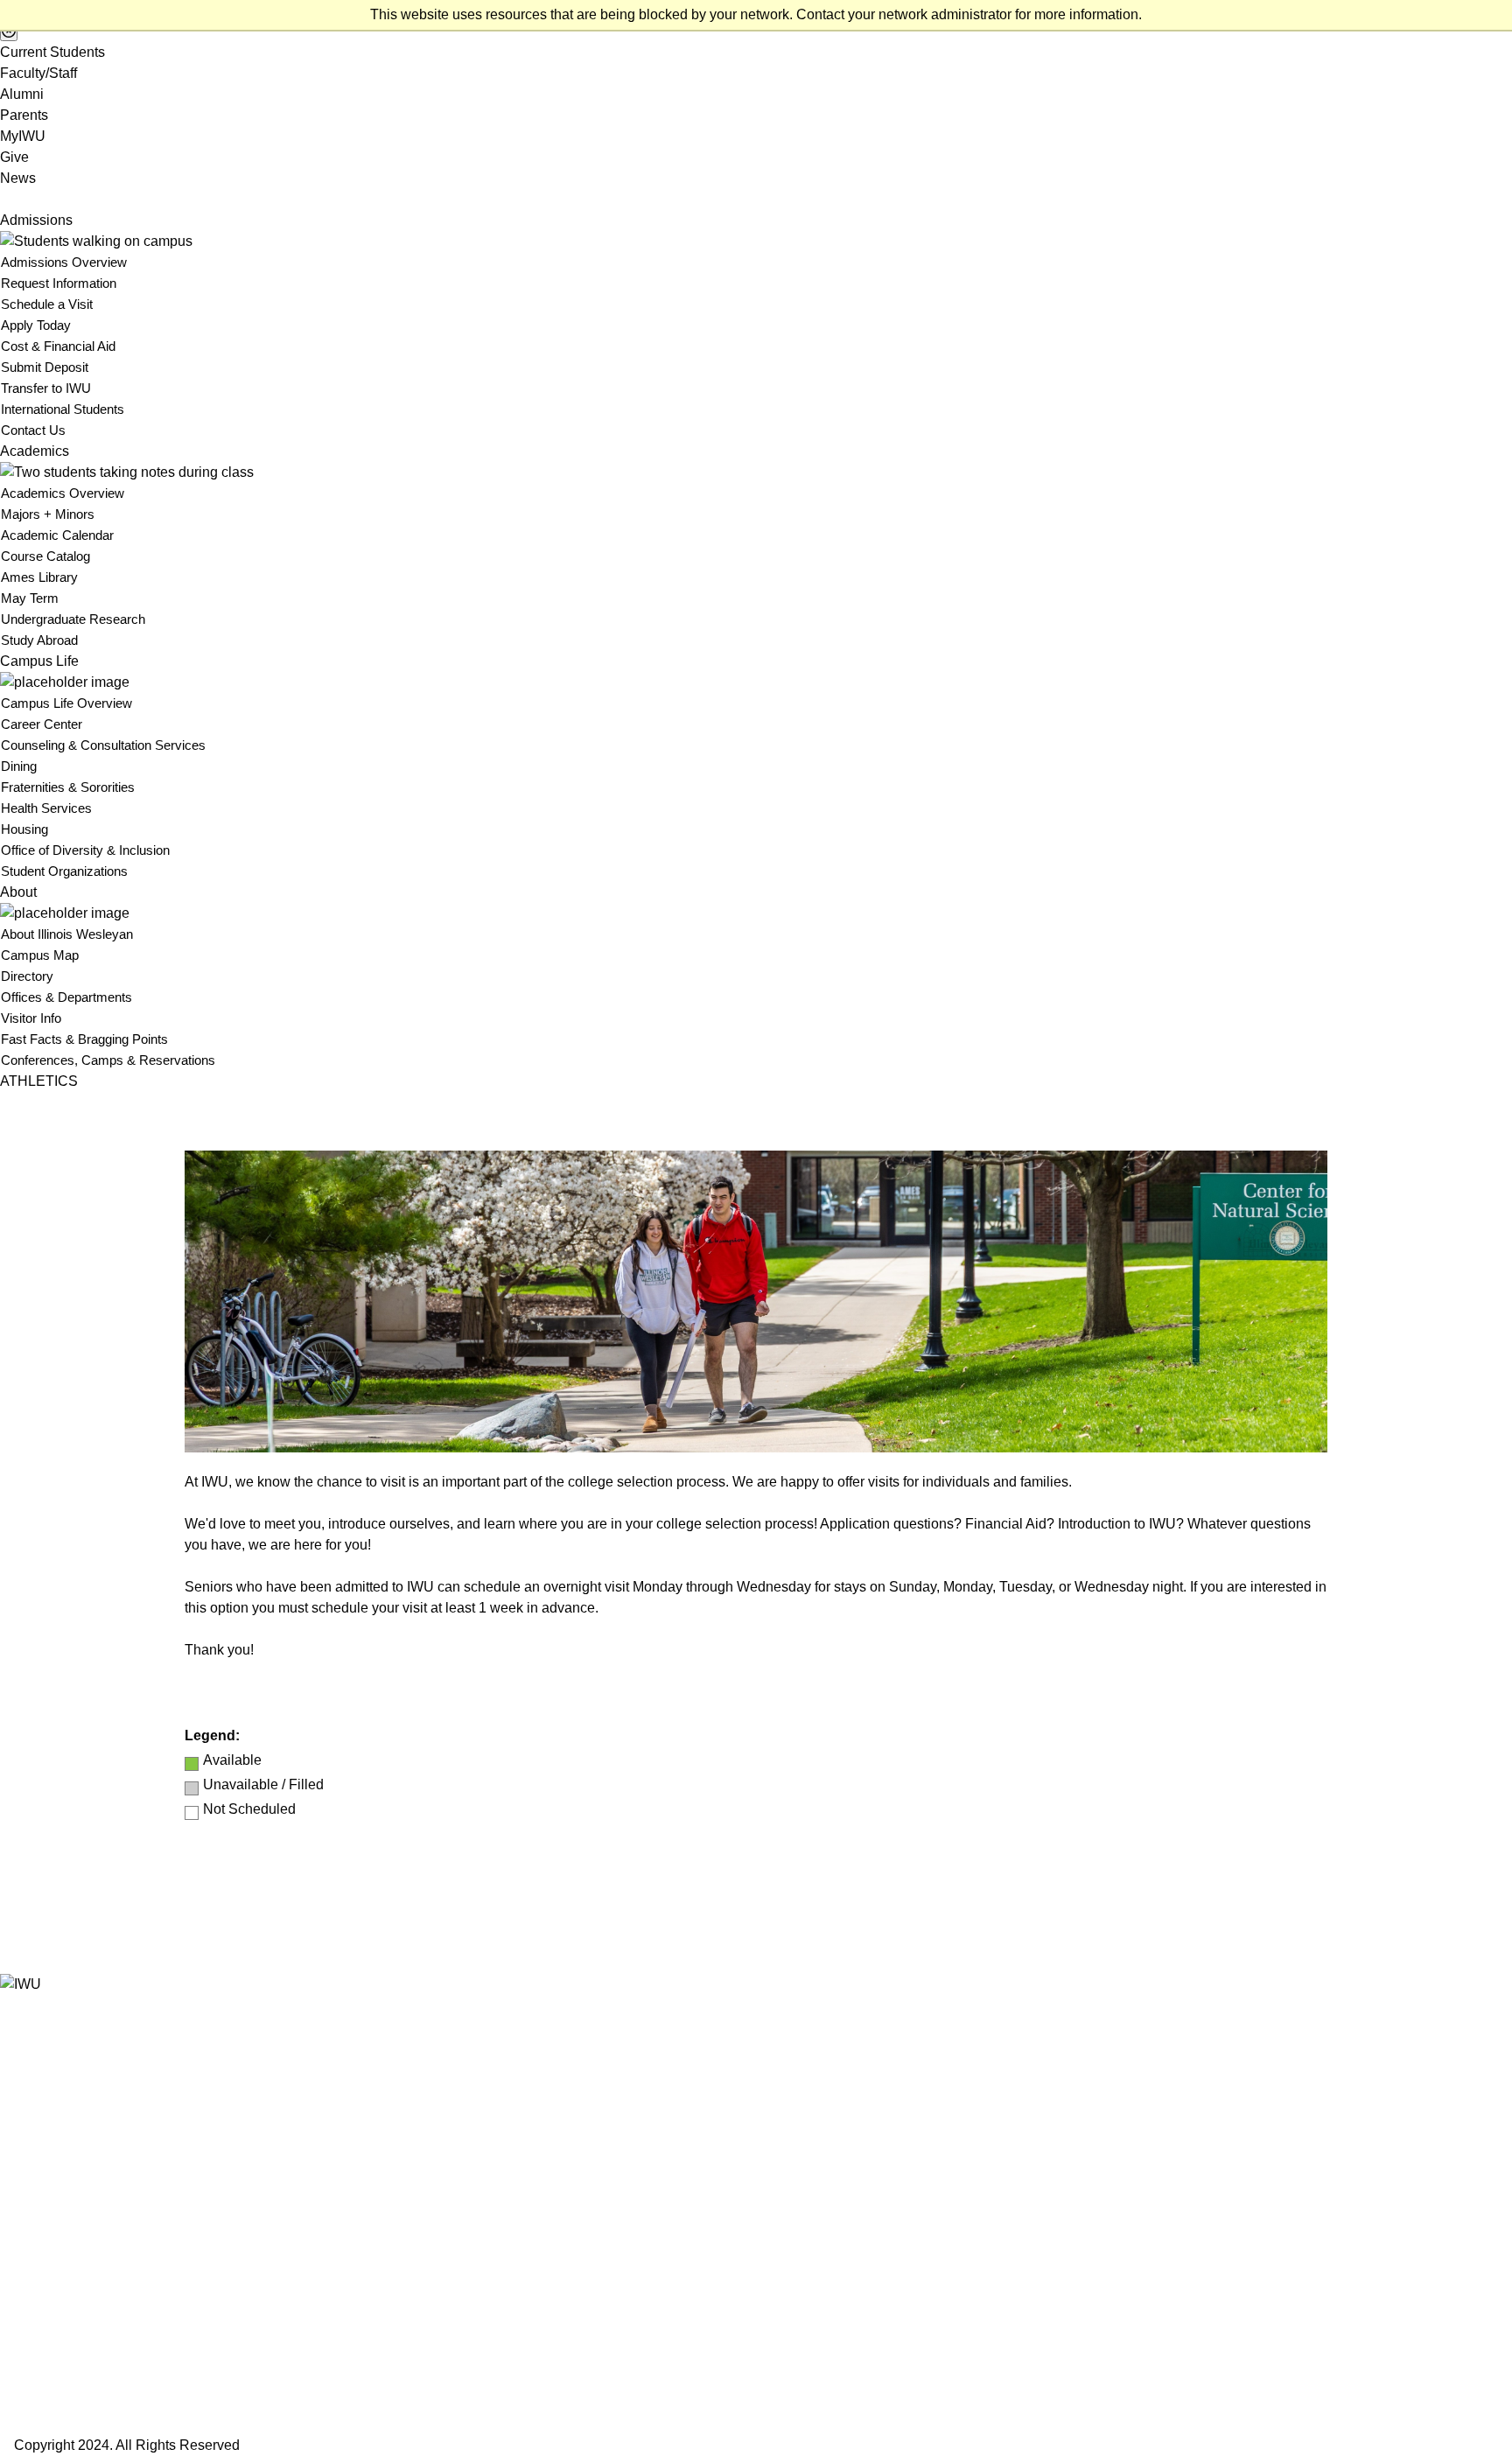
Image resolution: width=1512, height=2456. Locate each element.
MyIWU (23, 136)
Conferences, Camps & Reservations (108, 1060)
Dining (19, 766)
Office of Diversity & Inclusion (85, 850)
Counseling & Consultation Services (103, 745)
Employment (37, 2194)
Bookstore (30, 2110)
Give (14, 157)
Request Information (59, 283)
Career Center (42, 724)
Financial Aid (37, 2215)
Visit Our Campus (53, 2412)
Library (21, 2236)
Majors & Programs (57, 2152)
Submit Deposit (45, 367)
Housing (24, 829)
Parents (24, 115)
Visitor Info (31, 1018)
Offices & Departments (66, 997)
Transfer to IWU (46, 388)
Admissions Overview (64, 262)
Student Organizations (64, 871)
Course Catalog (45, 556)
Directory (27, 976)
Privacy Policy (42, 2257)
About (18, 892)
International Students (63, 409)
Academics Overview (63, 493)
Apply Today (36, 325)
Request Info (38, 2378)
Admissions (36, 220)
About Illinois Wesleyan (67, 934)
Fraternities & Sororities (68, 787)
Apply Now (33, 2344)
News (18, 178)
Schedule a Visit (47, 304)
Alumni (22, 94)
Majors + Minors (48, 514)
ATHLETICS (39, 1081)
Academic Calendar (57, 535)
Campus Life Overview (66, 703)
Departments (38, 2173)
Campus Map (40, 955)
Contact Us (33, 430)
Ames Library (39, 577)
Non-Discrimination (56, 2278)
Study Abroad (39, 640)
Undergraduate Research (73, 619)
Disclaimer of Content (63, 2320)
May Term (30, 598)
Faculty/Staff (38, 73)
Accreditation (38, 2299)
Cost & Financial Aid (58, 346)
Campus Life (39, 661)
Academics (35, 451)
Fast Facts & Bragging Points (84, 1039)
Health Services (46, 808)
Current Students (52, 52)
